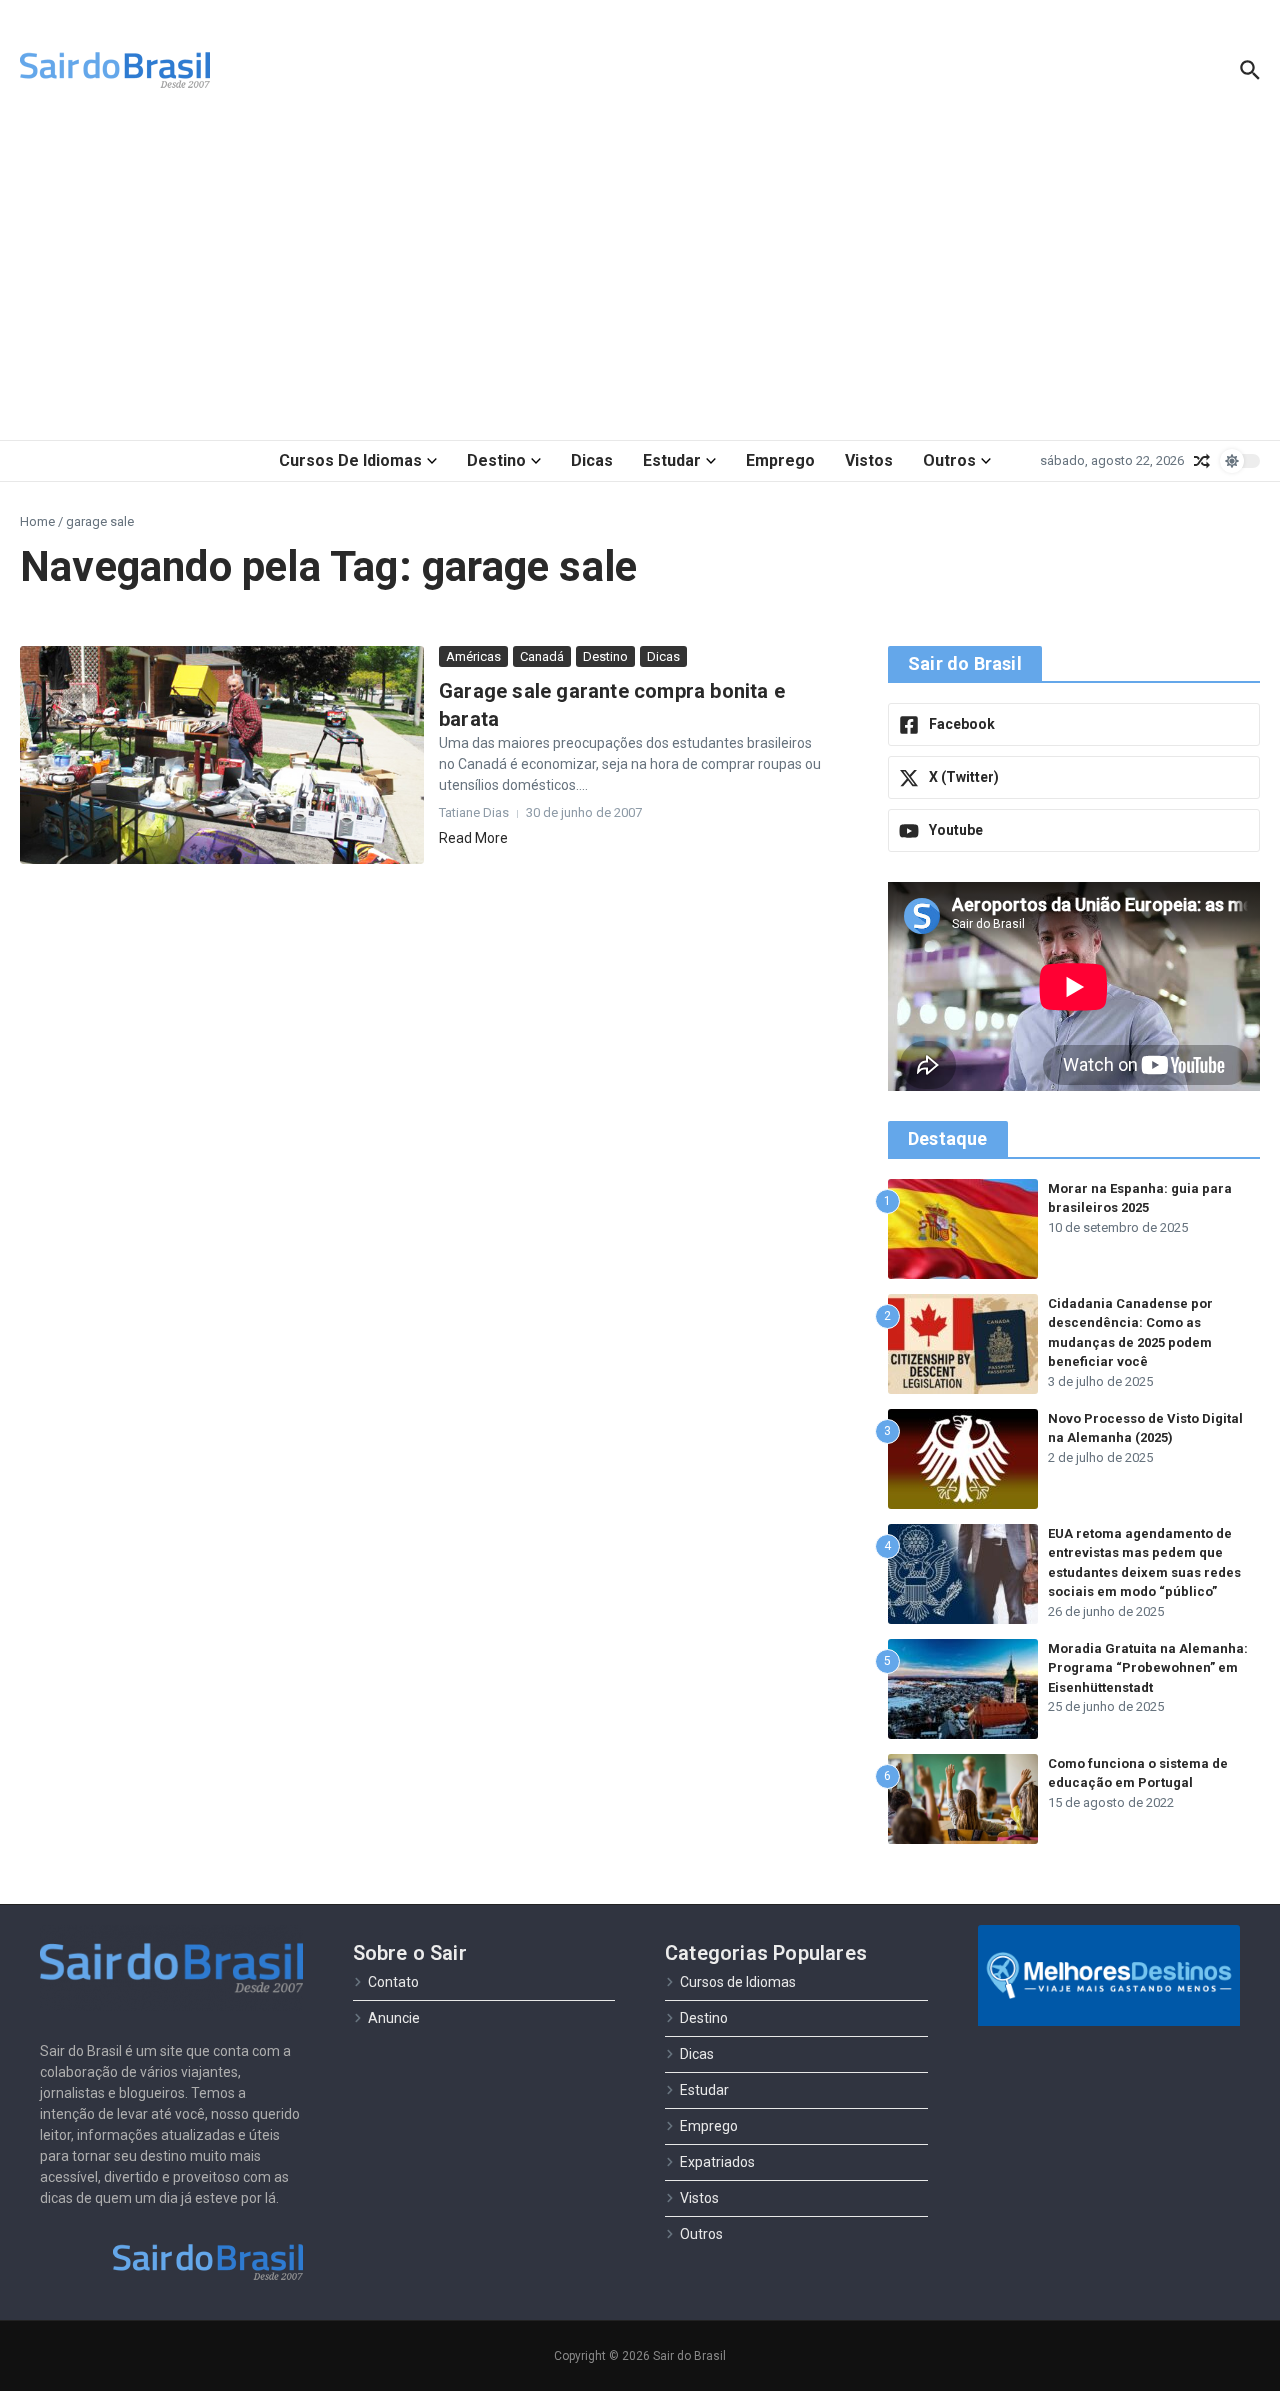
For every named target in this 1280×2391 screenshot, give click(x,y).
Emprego (780, 460)
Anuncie (394, 2018)
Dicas (592, 460)
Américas (473, 656)
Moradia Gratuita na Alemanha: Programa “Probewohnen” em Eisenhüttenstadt (1148, 1668)
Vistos (869, 460)
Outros (949, 460)
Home (37, 521)
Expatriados (717, 2162)
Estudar (672, 460)
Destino (496, 460)
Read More (473, 838)
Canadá (542, 656)
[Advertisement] (640, 280)
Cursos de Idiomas (350, 460)
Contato (393, 1982)
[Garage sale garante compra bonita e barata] (222, 755)
